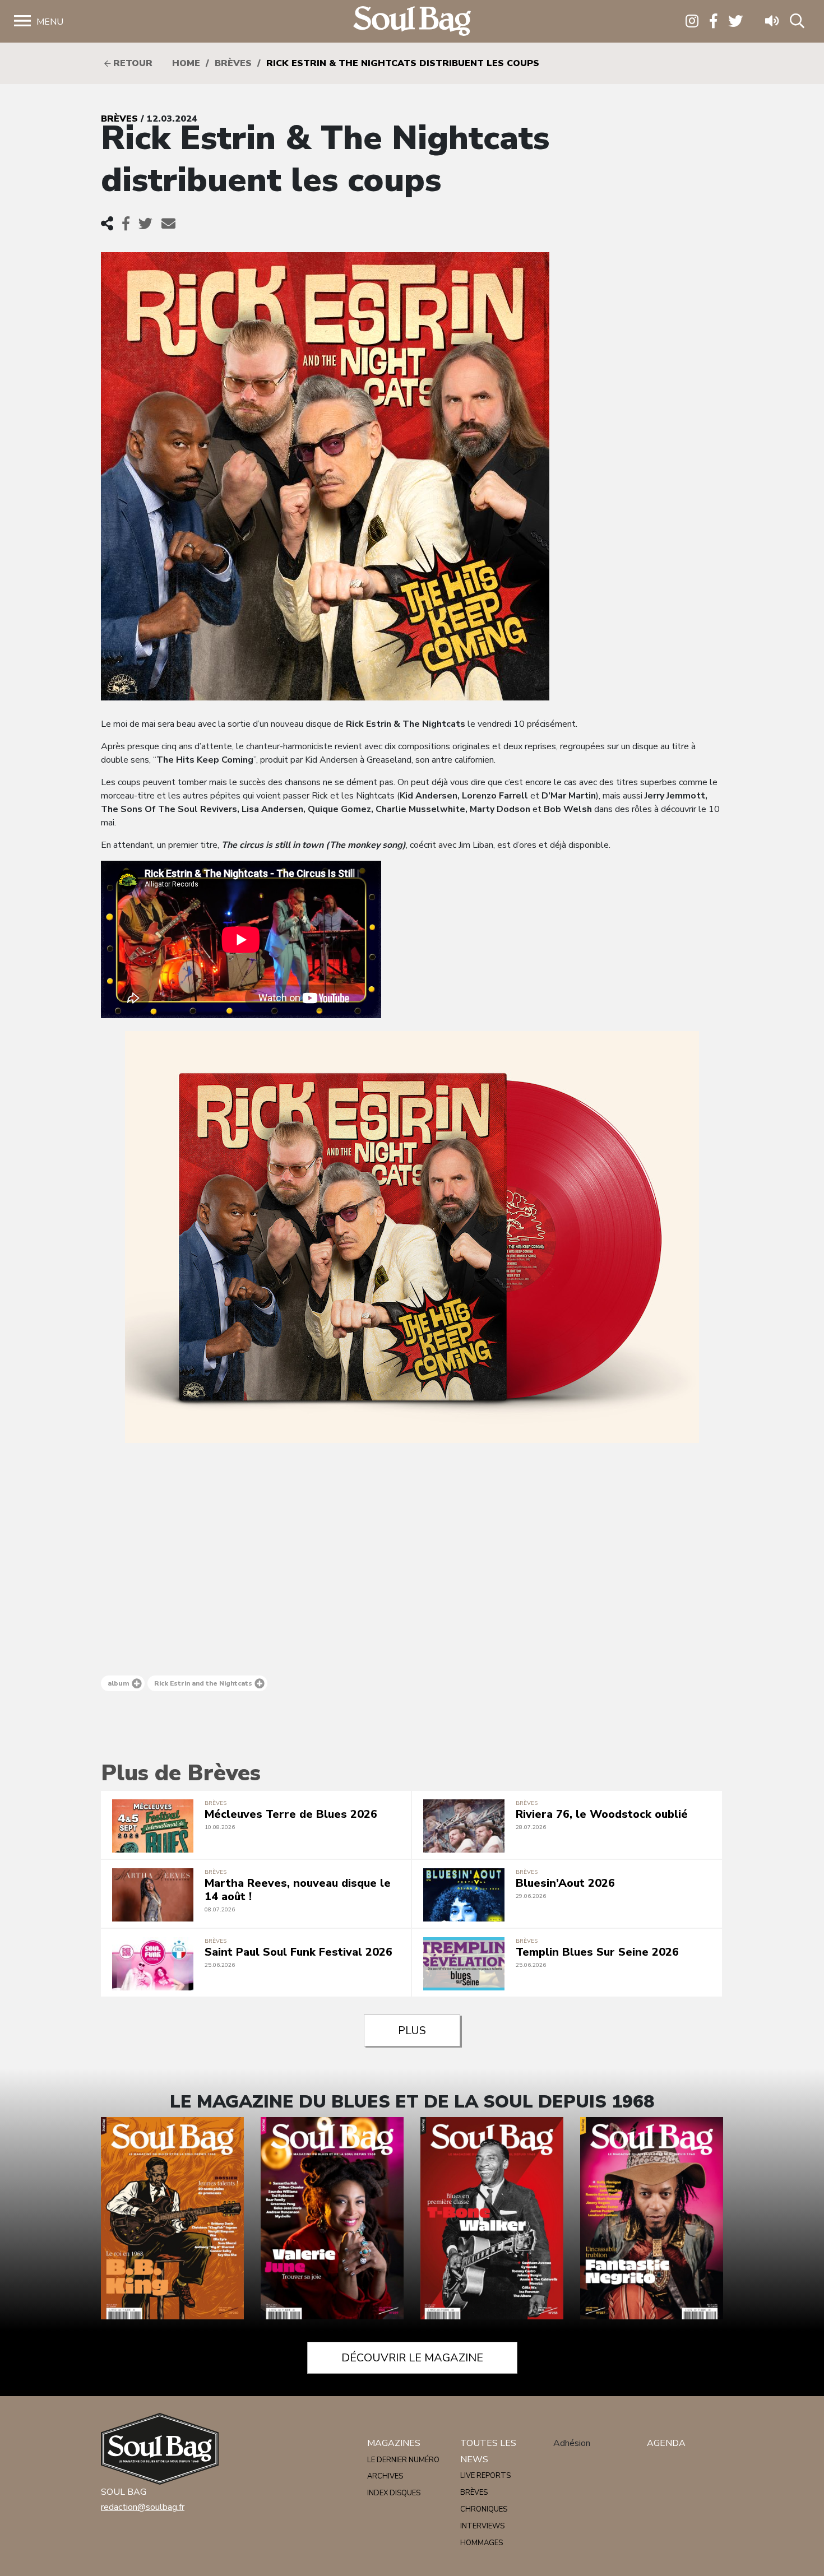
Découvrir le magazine (412, 2358)
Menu (50, 22)
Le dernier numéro (403, 2460)
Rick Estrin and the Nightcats (203, 1683)
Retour (131, 63)
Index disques (394, 2493)
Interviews (482, 2526)
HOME (186, 63)
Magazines (394, 2443)
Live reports (485, 2476)
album (119, 1683)
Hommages (482, 2543)
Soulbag (412, 22)
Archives (385, 2476)
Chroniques (484, 2509)
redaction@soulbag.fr (143, 2507)
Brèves (233, 63)
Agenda (666, 2443)
